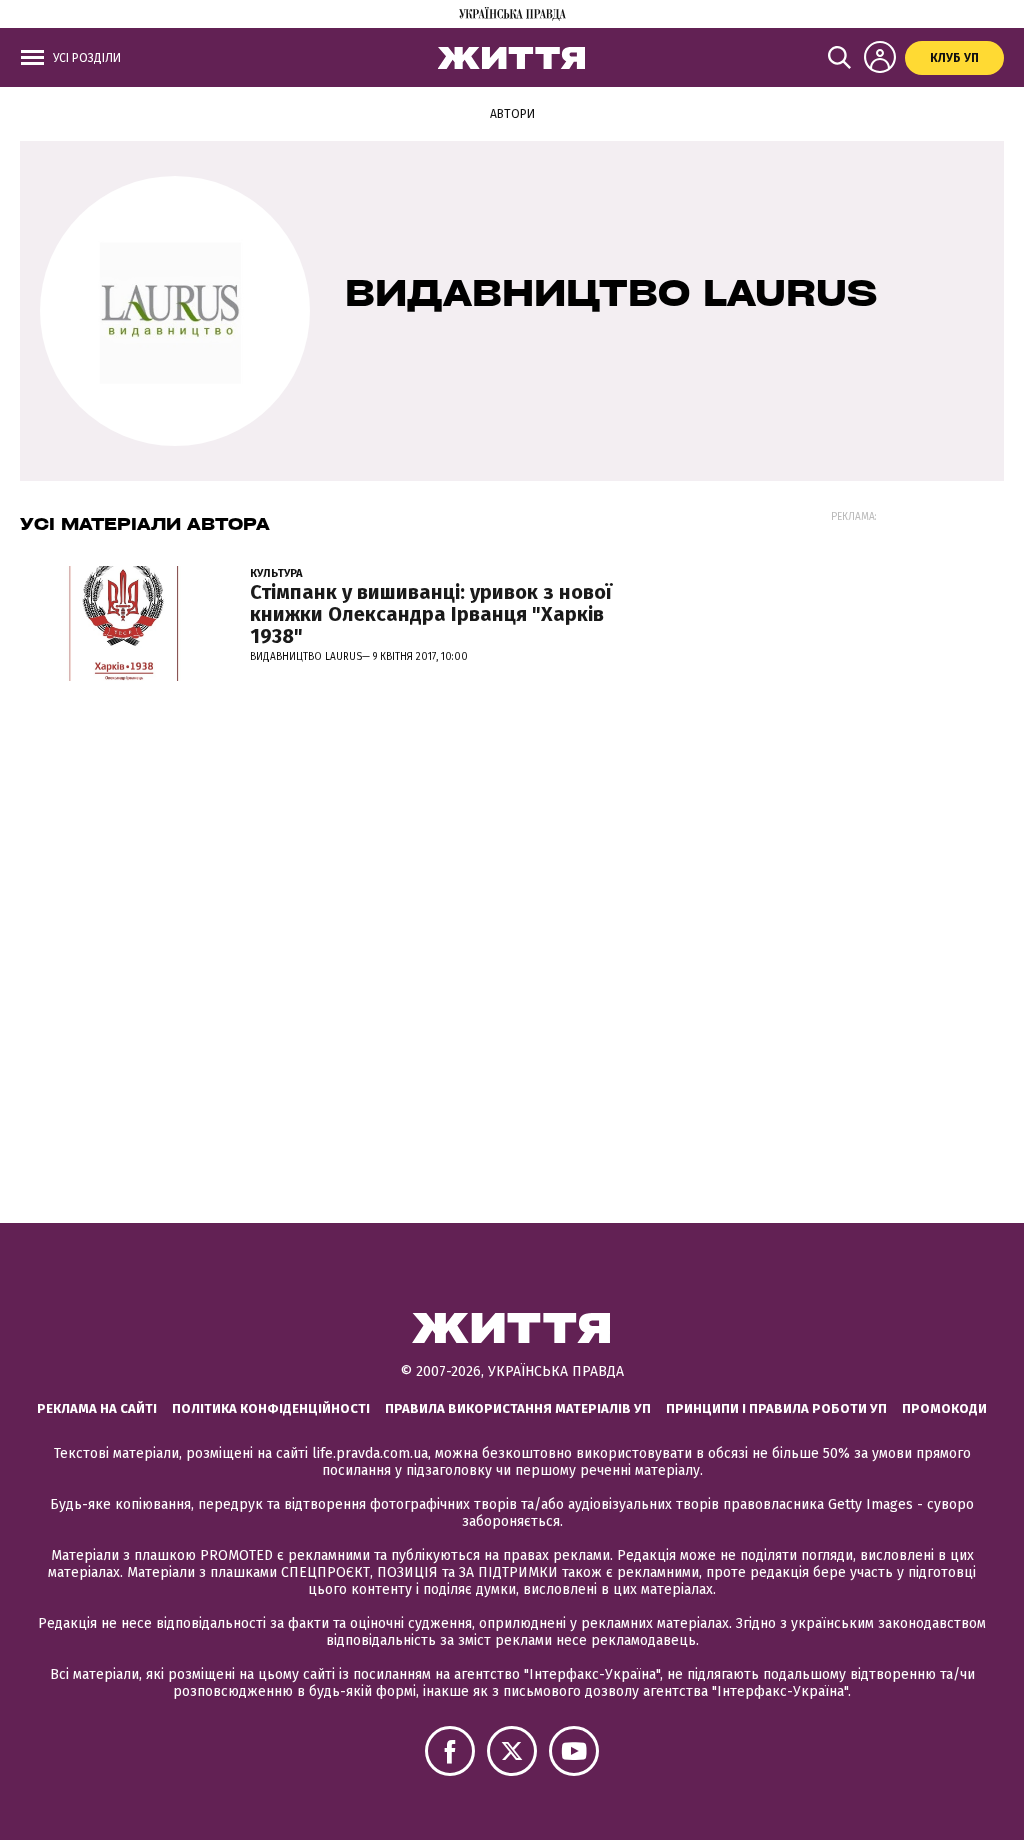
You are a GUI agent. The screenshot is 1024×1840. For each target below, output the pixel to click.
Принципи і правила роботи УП (776, 1408)
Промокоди (944, 1408)
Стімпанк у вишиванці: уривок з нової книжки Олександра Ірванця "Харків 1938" (431, 614)
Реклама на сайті (97, 1408)
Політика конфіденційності (271, 1408)
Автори (512, 114)
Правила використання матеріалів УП (518, 1408)
